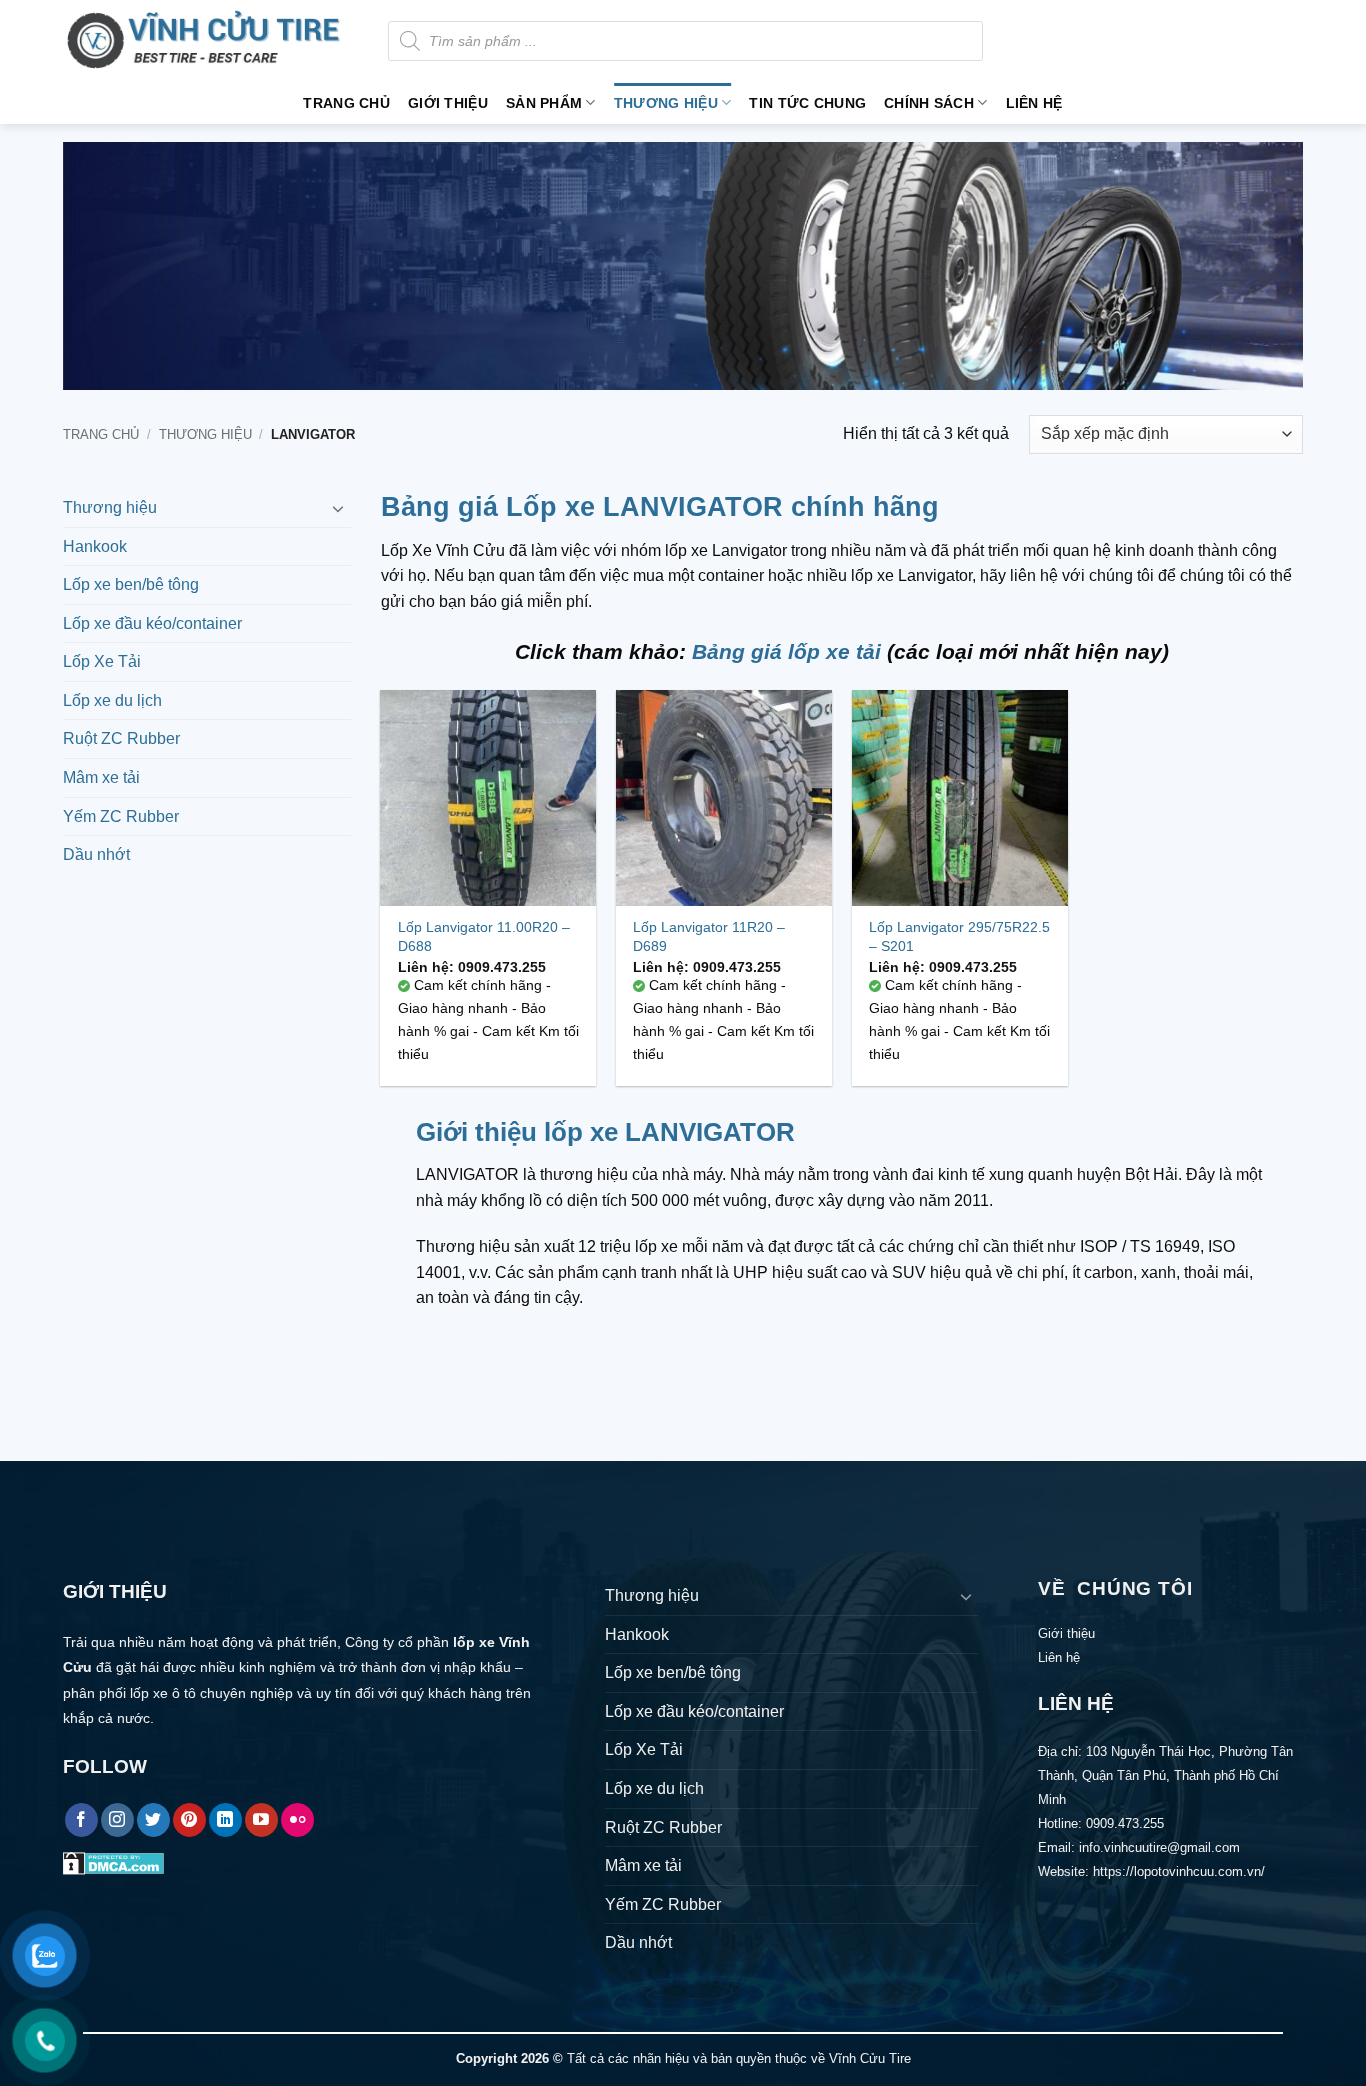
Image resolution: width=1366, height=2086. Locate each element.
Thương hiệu (666, 103)
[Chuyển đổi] (339, 508)
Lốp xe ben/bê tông (131, 584)
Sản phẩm (544, 103)
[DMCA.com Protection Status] (113, 1862)
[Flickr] (297, 1820)
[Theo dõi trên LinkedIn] (225, 1820)
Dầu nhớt (96, 854)
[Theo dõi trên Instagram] (117, 1820)
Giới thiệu (448, 103)
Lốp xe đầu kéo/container (152, 623)
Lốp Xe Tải (102, 661)
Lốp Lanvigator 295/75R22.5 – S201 (959, 936)
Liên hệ (1034, 103)
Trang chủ (346, 103)
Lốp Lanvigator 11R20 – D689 (709, 936)
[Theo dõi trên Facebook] (81, 1820)
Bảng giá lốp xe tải (786, 651)
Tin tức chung (807, 103)
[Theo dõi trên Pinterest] (189, 1820)
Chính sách (929, 103)
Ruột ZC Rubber (121, 738)
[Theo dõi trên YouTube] (261, 1820)
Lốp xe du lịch (112, 700)
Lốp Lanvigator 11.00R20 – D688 (484, 936)
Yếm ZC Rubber (121, 816)
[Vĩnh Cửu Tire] (210, 41)
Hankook (95, 546)
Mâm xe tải (101, 777)
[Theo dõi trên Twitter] (153, 1820)
